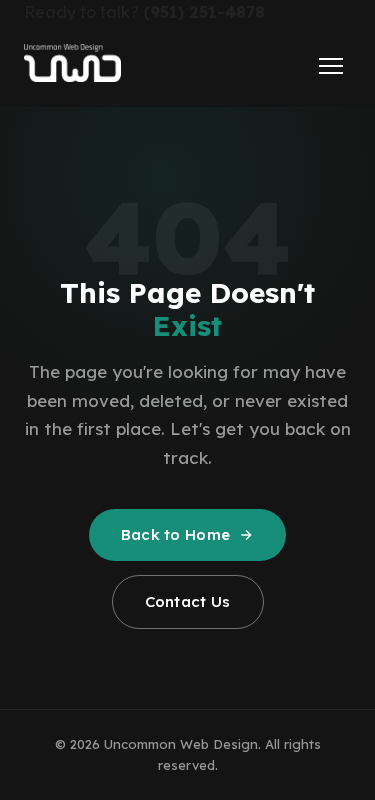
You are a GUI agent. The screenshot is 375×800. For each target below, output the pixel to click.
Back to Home (176, 534)
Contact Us (188, 601)
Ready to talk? (144, 12)
